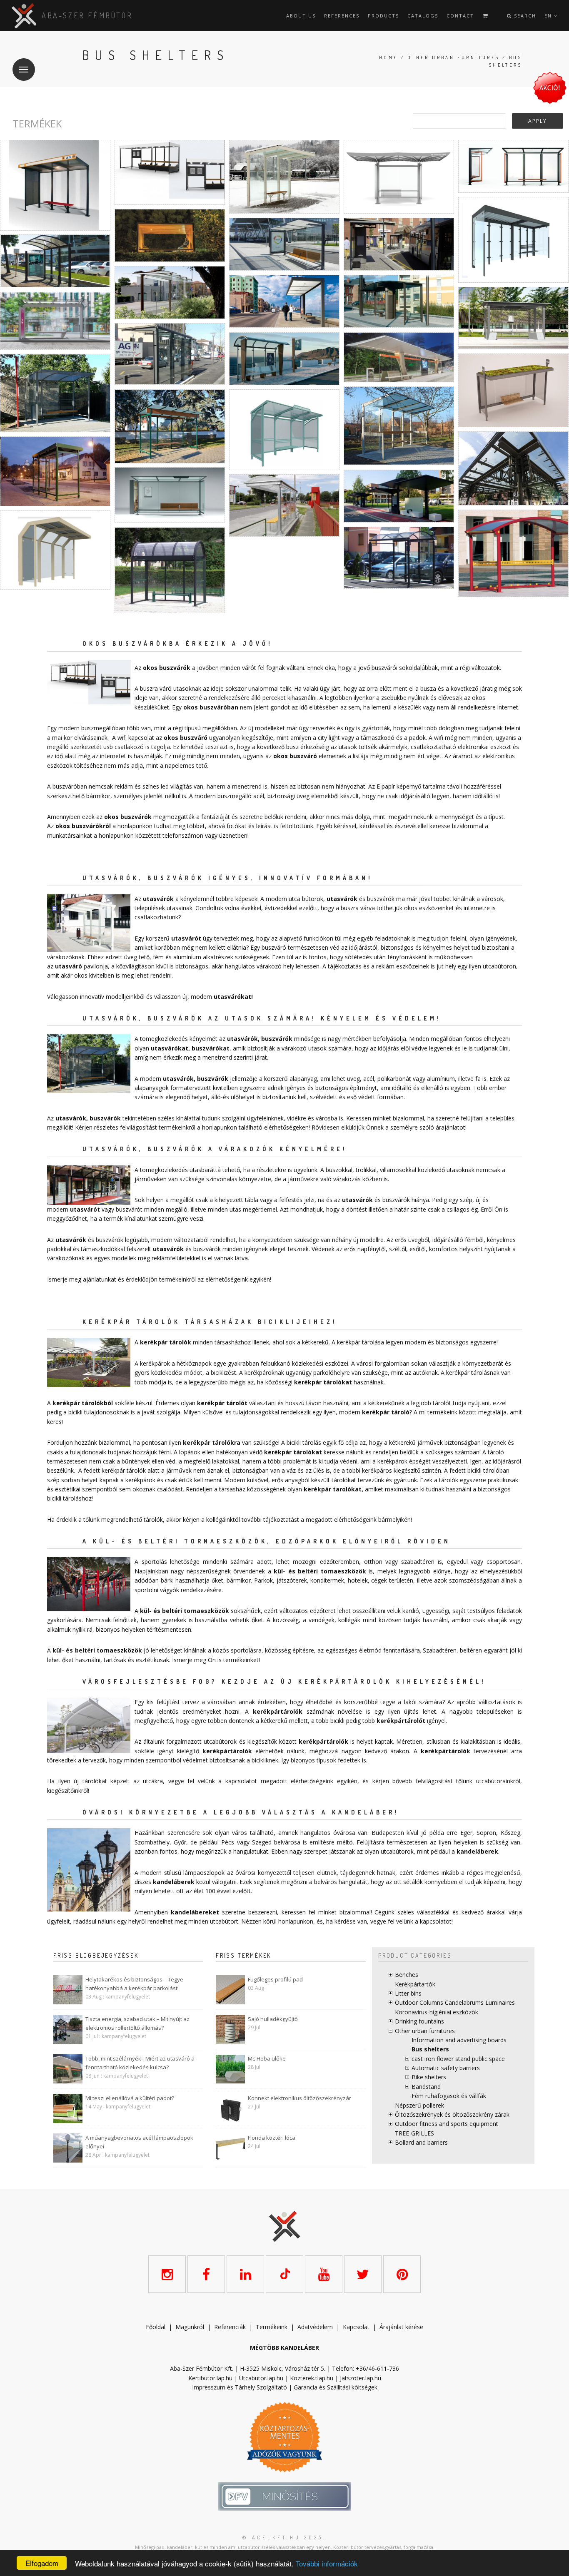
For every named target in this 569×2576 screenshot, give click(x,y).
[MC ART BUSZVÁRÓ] (55, 261)
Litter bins (408, 1993)
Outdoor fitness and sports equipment (447, 2124)
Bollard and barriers (421, 2142)
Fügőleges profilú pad (275, 1979)
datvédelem (317, 2327)
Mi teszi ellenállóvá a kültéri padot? (130, 2098)
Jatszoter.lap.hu (361, 2378)
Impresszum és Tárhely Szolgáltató (240, 2387)
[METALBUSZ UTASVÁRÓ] (170, 570)
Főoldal (156, 2327)
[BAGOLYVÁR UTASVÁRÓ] (284, 177)
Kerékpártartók (415, 1984)
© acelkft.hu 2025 (283, 2537)
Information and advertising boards (459, 2040)
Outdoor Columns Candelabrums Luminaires (455, 2002)
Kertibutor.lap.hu (210, 2378)
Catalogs (423, 16)
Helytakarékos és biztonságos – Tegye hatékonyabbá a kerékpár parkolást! (134, 1984)
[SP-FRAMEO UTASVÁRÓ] (513, 390)
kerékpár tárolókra (212, 1442)
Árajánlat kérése (401, 2327)
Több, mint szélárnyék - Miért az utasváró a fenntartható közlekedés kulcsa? (140, 2063)
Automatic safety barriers (446, 2068)
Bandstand (426, 2087)
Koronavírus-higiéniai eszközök (437, 2012)
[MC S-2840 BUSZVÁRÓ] (170, 354)
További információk (327, 2563)
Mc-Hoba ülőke (267, 2058)
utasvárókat (232, 997)
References (342, 16)
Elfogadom (42, 2563)
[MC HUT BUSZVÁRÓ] (284, 301)
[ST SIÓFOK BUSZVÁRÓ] (399, 426)
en (549, 16)
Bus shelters (430, 2049)
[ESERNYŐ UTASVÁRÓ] (399, 177)
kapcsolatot (436, 1921)
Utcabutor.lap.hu (261, 2378)
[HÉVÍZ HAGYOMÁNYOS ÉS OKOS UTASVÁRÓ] (513, 240)
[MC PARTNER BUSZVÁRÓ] (399, 558)
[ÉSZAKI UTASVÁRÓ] (513, 166)
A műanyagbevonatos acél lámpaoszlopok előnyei (139, 2142)
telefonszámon (183, 835)
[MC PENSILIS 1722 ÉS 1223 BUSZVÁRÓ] (170, 495)
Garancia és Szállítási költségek (336, 2387)
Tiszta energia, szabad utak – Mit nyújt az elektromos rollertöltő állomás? (137, 2023)
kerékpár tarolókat (333, 1489)
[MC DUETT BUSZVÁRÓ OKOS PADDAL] (399, 496)
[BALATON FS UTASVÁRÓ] (55, 550)
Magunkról (190, 2327)
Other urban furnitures (454, 57)
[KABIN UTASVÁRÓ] (170, 235)
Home (389, 57)
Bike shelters (429, 2077)
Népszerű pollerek (419, 2105)
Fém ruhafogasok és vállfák (449, 2096)
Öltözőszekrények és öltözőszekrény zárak (452, 2114)
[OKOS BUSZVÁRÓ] (170, 172)
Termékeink (272, 2327)
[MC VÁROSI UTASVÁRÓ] (55, 185)
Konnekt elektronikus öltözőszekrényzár (299, 2098)
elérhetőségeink (227, 1279)
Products (383, 16)
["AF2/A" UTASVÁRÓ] (284, 505)
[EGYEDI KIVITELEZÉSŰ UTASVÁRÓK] (513, 468)
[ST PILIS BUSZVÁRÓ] (55, 393)
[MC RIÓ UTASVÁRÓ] (55, 321)
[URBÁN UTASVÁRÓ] (284, 430)
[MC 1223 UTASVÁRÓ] (284, 244)
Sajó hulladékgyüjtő (273, 2019)
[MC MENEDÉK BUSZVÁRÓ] (513, 318)
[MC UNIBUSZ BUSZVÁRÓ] (284, 359)
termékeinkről (177, 1127)
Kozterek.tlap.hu (312, 2378)
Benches (407, 1975)
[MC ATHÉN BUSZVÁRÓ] (170, 293)
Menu (24, 70)
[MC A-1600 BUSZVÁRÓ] (399, 244)
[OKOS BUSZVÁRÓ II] (399, 357)
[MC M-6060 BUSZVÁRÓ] (399, 301)
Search (524, 16)
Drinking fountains (419, 2021)
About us (301, 16)
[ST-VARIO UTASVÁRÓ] (170, 426)
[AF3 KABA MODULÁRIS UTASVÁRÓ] (55, 471)
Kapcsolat (356, 2327)
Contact (460, 16)
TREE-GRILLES (414, 2133)
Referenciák (230, 2327)
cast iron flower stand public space (458, 2059)
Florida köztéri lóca (272, 2138)
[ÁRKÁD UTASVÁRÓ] (513, 553)
